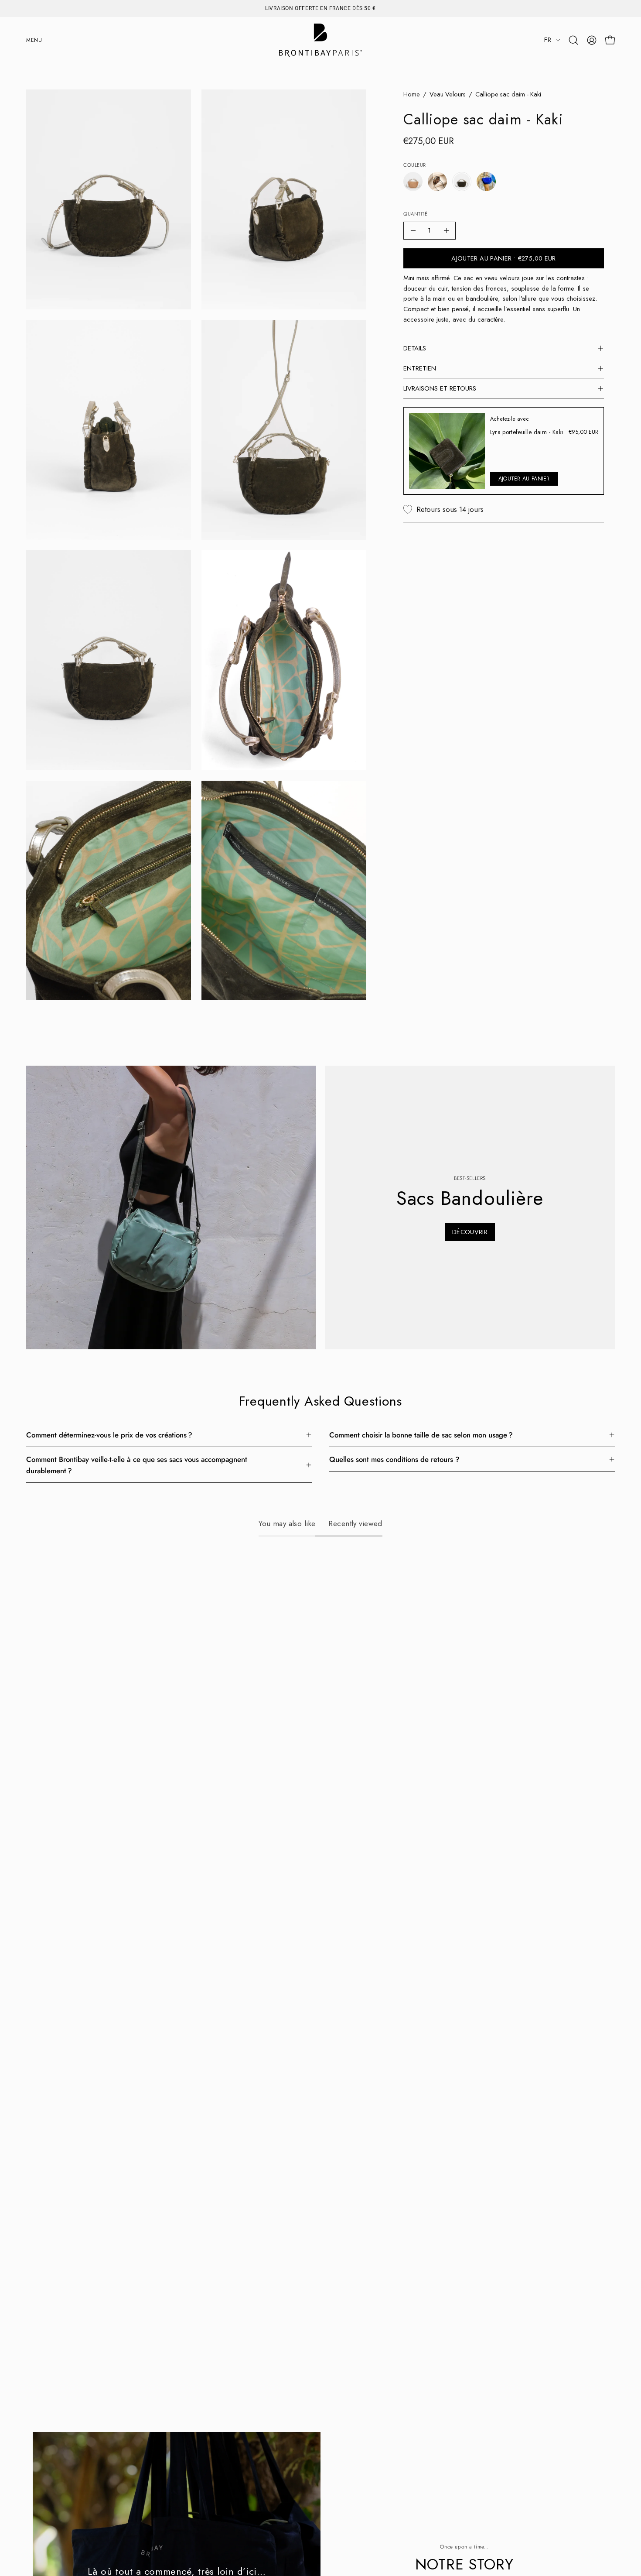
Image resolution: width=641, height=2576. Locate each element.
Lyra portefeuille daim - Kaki (527, 432)
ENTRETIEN (420, 368)
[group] (320, 8)
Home (412, 94)
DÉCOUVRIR (470, 1232)
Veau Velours (448, 94)
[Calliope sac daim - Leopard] (437, 182)
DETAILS (415, 348)
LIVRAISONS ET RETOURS (440, 388)
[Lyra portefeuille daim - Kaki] (447, 451)
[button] (573, 40)
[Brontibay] (320, 40)
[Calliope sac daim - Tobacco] (413, 182)
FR (548, 40)
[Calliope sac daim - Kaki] (462, 182)
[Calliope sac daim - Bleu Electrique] (486, 182)
